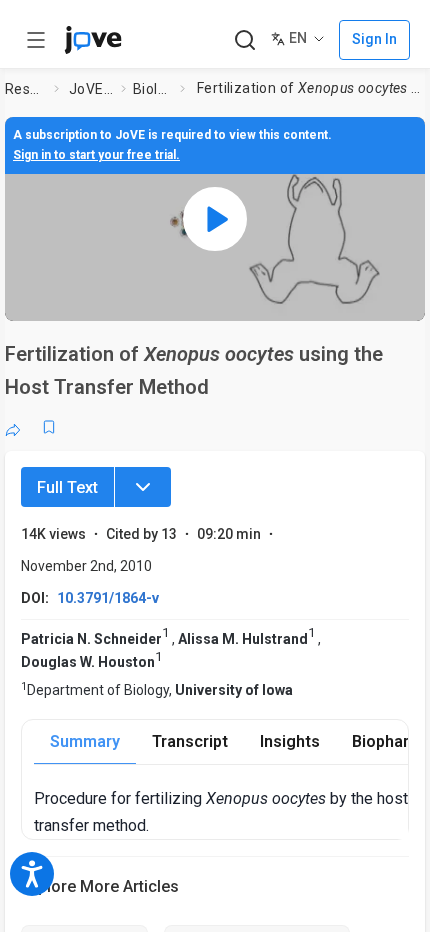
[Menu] (143, 487)
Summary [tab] (85, 741)
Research (25, 89)
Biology (152, 89)
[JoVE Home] (93, 40)
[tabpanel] (221, 812)
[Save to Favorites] (49, 427)
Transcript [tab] (190, 741)
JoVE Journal (91, 89)
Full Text (67, 487)
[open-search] (244, 40)
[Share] (13, 427)
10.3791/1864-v (108, 598)
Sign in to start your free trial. (96, 155)
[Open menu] (36, 40)
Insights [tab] (290, 741)
